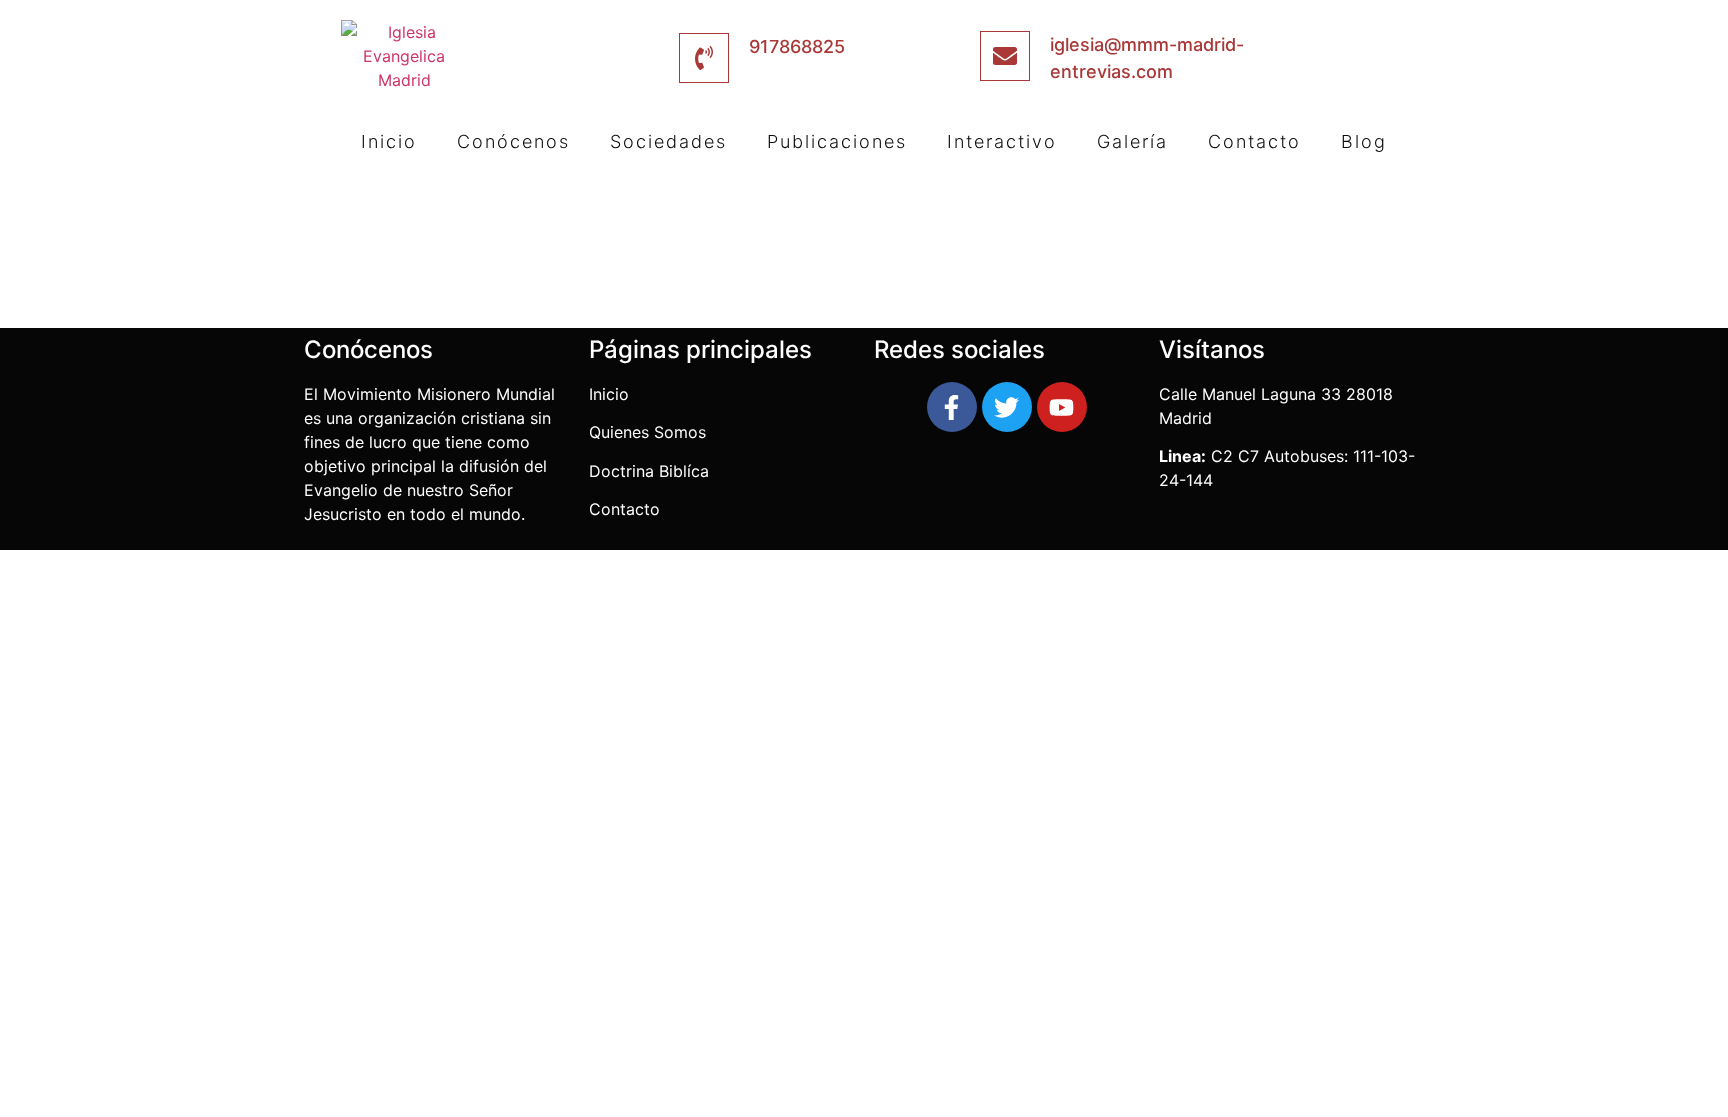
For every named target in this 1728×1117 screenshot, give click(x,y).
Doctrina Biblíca (649, 471)
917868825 (797, 46)
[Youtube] (1062, 407)
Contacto (1254, 141)
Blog (1364, 141)
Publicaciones (837, 141)
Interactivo (1002, 141)
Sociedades (668, 141)
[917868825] (704, 58)
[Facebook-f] (952, 407)
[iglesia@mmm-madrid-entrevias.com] (1005, 56)
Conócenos (513, 141)
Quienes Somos (650, 432)
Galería (1132, 141)
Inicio (389, 141)
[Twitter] (1007, 407)
